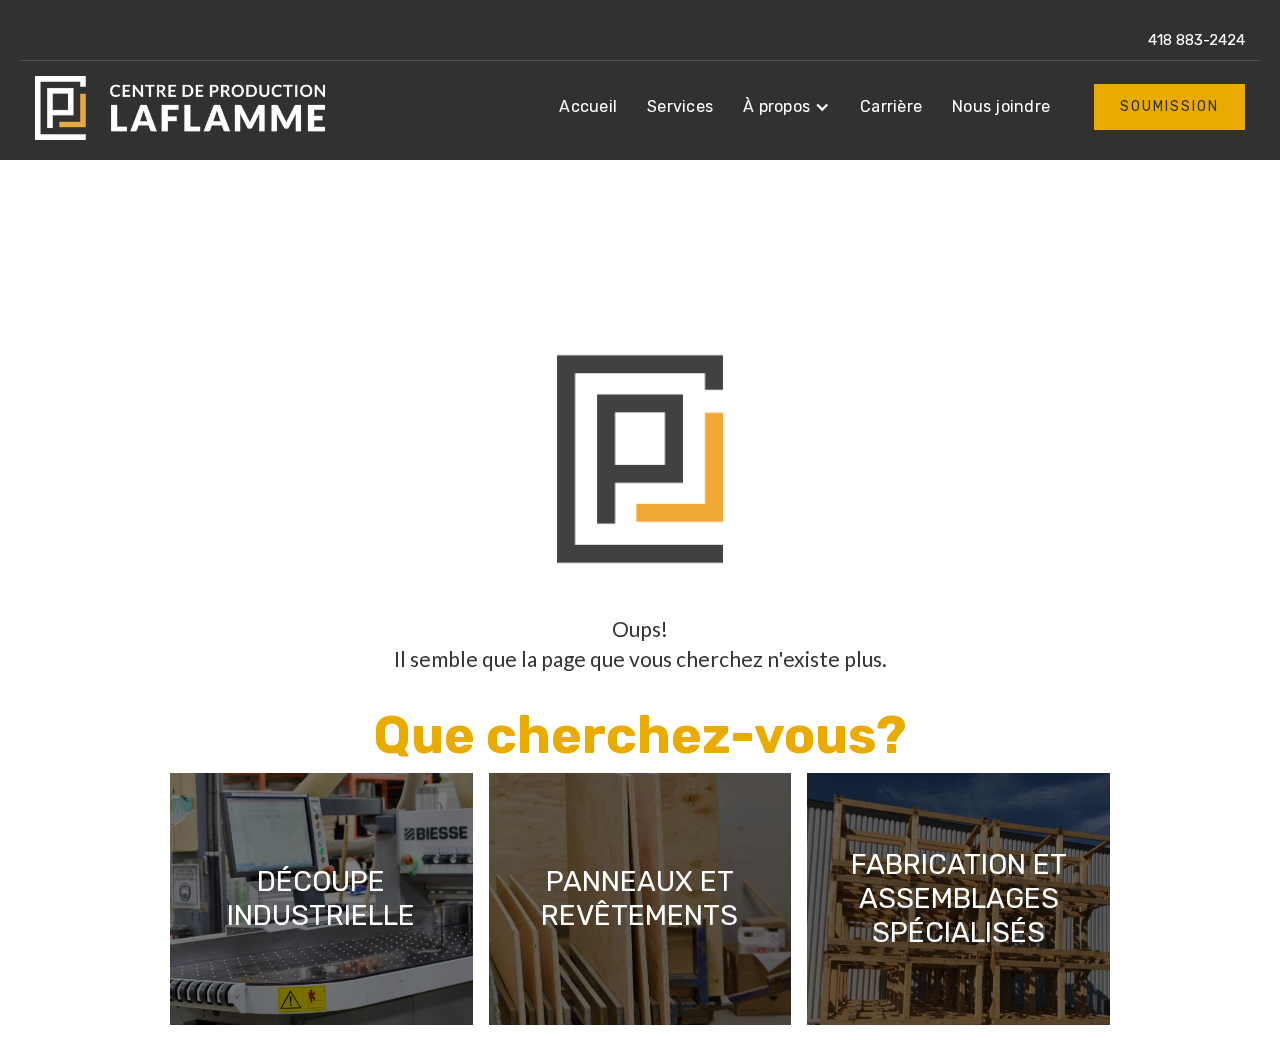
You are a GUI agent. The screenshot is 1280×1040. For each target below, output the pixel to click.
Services (680, 106)
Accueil (588, 106)
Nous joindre (1001, 106)
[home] (180, 108)
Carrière (891, 106)
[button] (786, 107)
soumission (1169, 106)
